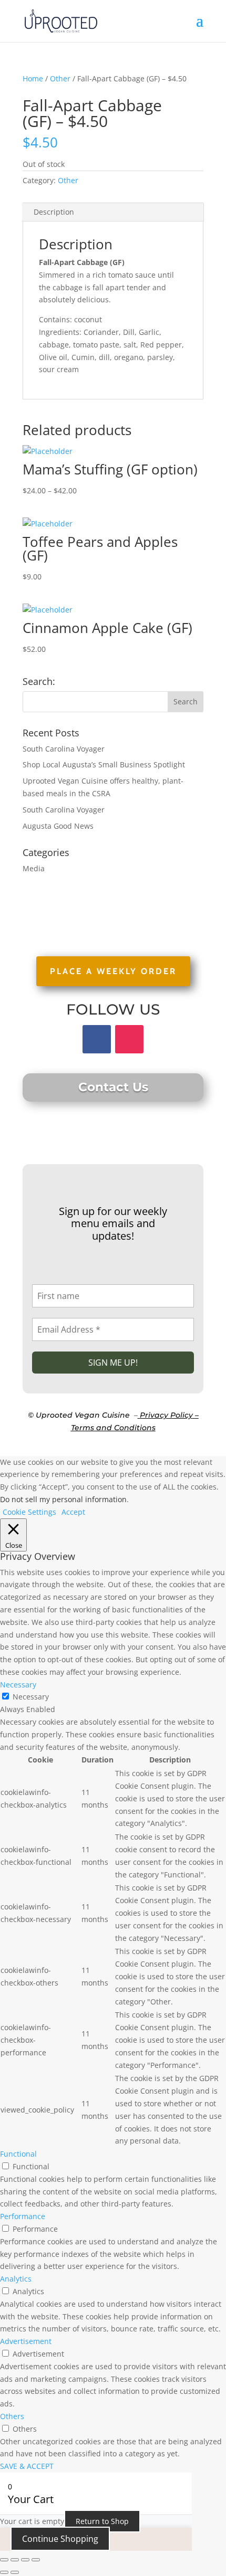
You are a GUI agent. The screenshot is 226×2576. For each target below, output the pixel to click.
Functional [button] (18, 2154)
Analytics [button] (16, 2279)
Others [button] (12, 2416)
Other (60, 78)
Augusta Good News (58, 826)
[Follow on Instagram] (129, 1039)
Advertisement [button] (26, 2341)
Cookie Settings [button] (29, 1512)
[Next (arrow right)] (15, 2572)
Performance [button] (23, 2216)
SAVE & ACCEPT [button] (27, 2466)
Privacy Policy (166, 1415)
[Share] (25, 2560)
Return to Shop (102, 2521)
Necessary (31, 1697)
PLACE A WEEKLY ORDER (113, 971)
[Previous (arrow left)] (4, 2572)
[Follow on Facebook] (97, 1039)
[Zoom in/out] (4, 2560)
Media (34, 868)
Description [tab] (54, 212)
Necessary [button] (18, 1685)
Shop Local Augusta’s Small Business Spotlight (104, 764)
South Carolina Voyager (64, 749)
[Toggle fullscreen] (15, 2560)
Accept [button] (73, 1512)
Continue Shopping (60, 2539)
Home (33, 78)
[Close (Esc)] (36, 2560)
